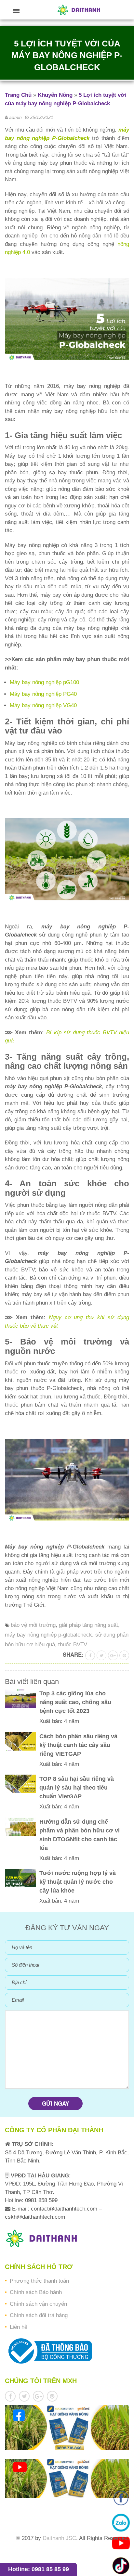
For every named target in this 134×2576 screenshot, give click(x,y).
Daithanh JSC (59, 2538)
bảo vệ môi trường (33, 1625)
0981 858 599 (40, 2200)
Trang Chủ (18, 95)
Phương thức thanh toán (39, 2281)
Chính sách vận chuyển (38, 2304)
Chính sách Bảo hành (36, 2292)
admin (15, 117)
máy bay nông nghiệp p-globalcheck (48, 1635)
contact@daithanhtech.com (65, 2209)
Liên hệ (19, 2327)
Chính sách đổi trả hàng (39, 2315)
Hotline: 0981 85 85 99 (39, 2569)
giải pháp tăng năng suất (88, 1625)
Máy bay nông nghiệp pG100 (44, 682)
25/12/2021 (42, 117)
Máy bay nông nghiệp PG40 (43, 694)
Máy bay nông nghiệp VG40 (43, 705)
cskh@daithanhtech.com (35, 2217)
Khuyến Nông (55, 95)
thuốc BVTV (73, 1645)
